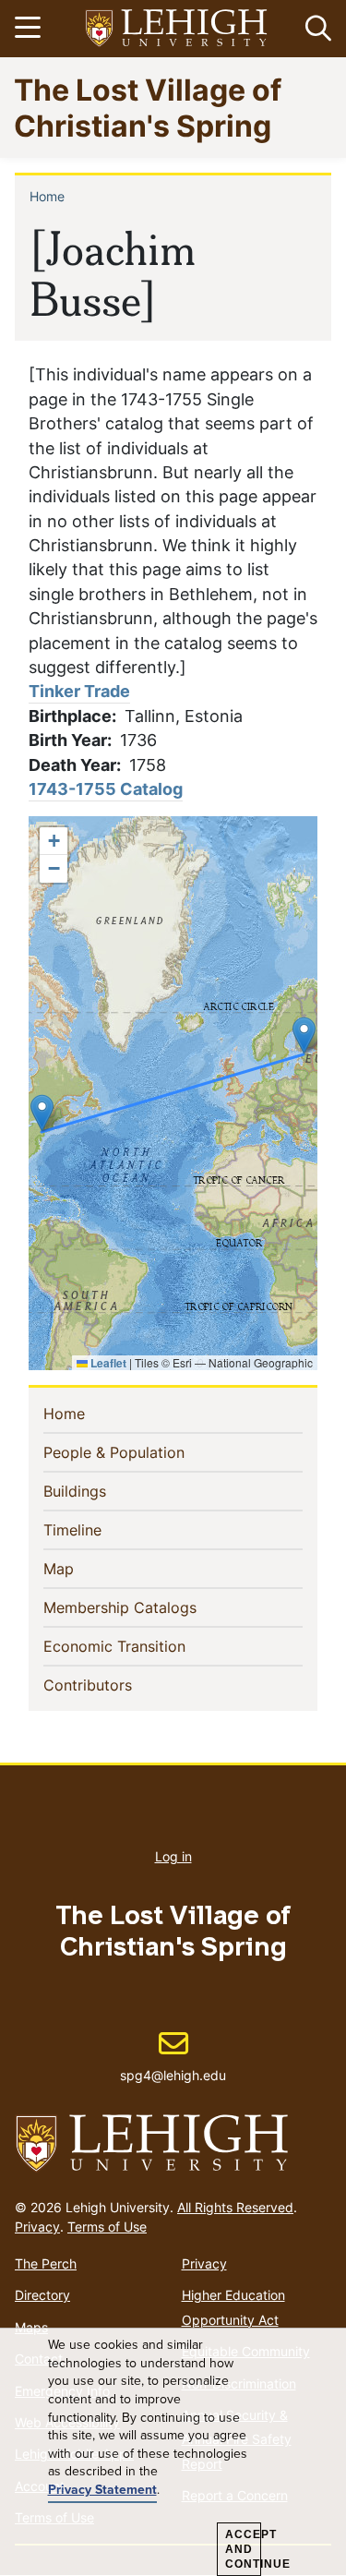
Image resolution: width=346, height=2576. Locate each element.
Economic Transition (144, 1646)
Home (47, 196)
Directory (42, 2295)
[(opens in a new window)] (177, 29)
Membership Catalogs (150, 1607)
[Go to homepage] (173, 2144)
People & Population (144, 1452)
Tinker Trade (79, 691)
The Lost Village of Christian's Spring (148, 107)
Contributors (118, 1685)
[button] (315, 29)
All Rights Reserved (235, 2207)
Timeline (102, 1529)
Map (89, 1568)
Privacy (37, 2227)
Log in (173, 1856)
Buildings (105, 1491)
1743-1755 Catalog (106, 789)
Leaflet (107, 1363)
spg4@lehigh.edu (173, 2056)
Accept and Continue (243, 2549)
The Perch (46, 2263)
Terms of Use (107, 2227)
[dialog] (173, 2452)
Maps (31, 2327)
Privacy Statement (102, 2490)
